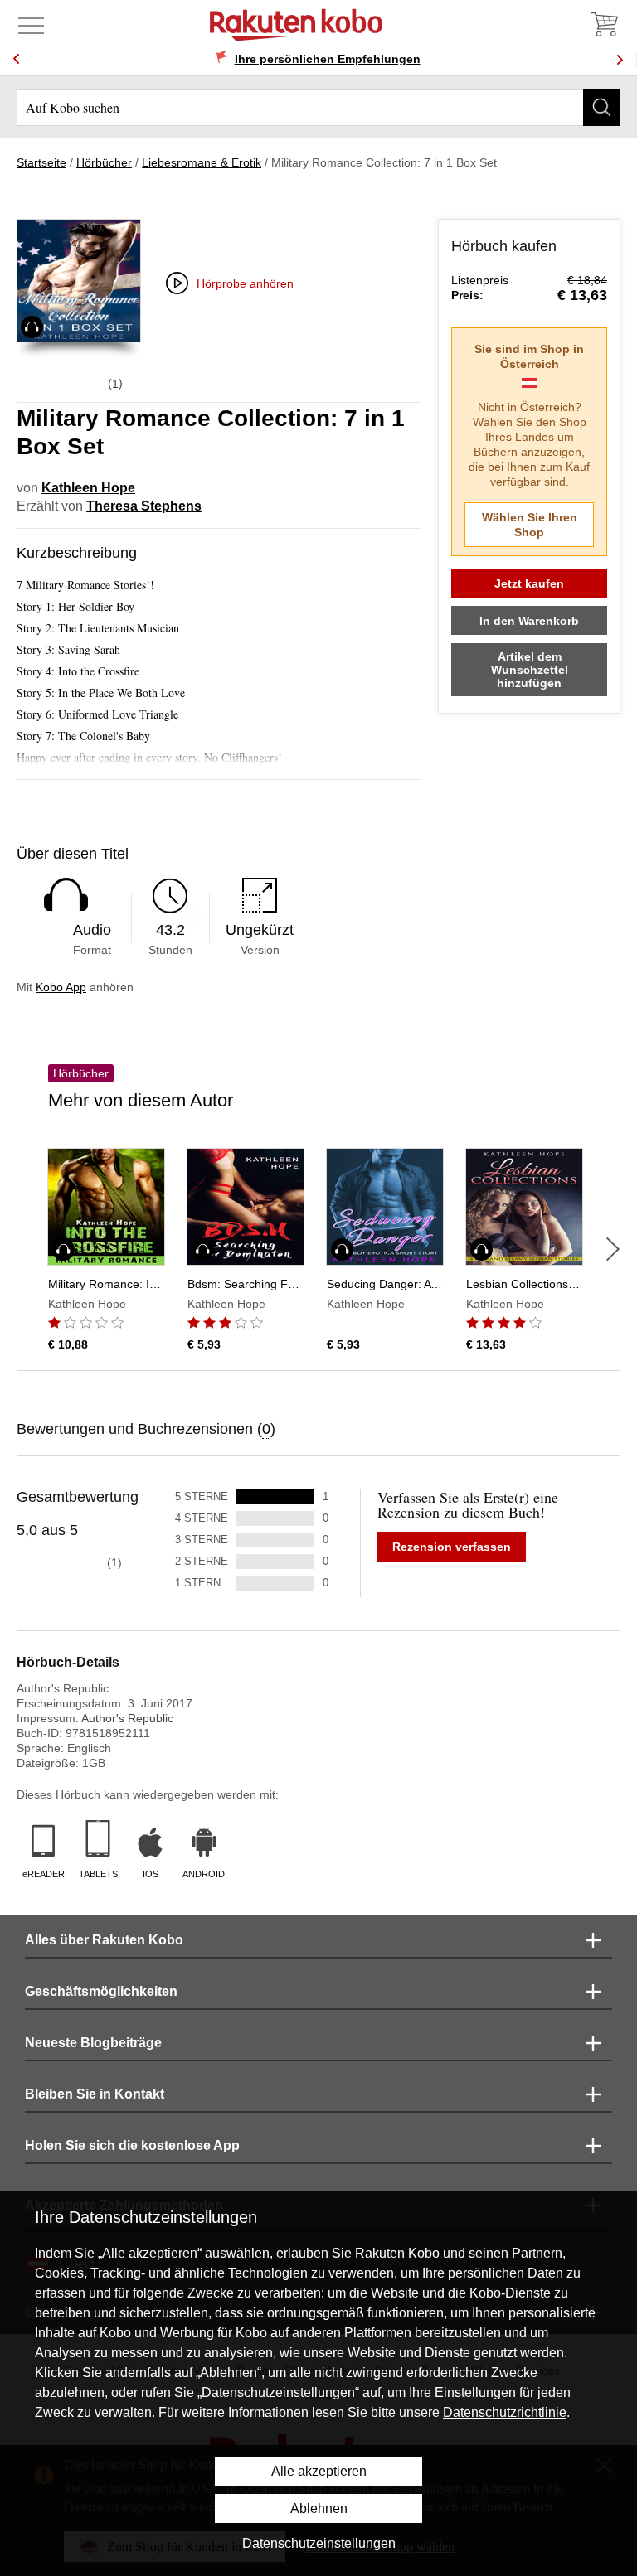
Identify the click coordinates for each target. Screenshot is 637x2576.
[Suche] (602, 107)
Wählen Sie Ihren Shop (530, 525)
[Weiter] (613, 1249)
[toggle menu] (31, 25)
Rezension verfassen (452, 1547)
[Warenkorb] (604, 25)
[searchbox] (318, 107)
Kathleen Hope (88, 488)
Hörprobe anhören (245, 283)
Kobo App (61, 987)
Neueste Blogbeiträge (93, 2043)
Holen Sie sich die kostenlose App (132, 2145)
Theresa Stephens (144, 506)
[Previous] (17, 59)
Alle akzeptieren (319, 2471)
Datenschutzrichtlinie (505, 2412)
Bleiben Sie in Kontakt (95, 2094)
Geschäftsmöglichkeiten (101, 1991)
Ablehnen (319, 2508)
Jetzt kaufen (529, 583)
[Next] (620, 59)
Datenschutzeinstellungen (319, 2543)
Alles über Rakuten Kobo (104, 1940)
